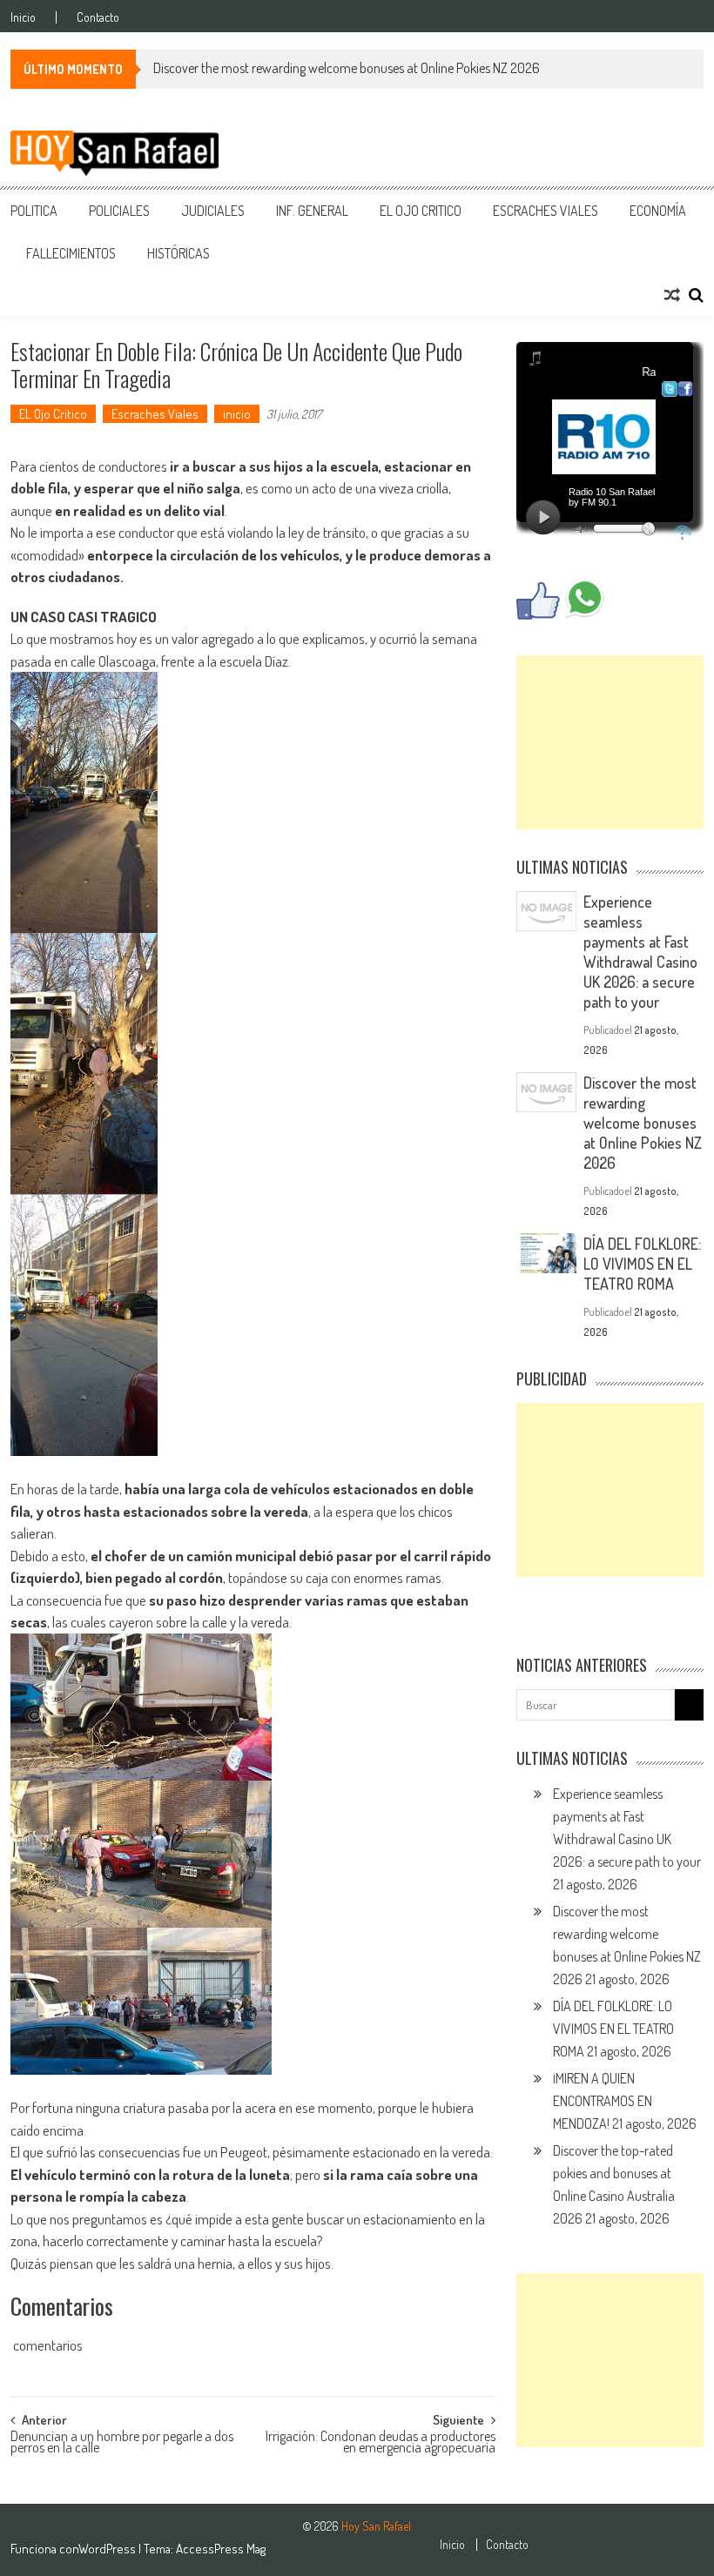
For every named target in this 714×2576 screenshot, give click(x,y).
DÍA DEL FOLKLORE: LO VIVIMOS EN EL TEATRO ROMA (642, 1264)
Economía (658, 211)
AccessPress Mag (221, 2549)
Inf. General (312, 211)
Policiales (119, 211)
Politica (34, 211)
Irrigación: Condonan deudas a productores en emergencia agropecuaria (381, 2443)
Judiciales (213, 211)
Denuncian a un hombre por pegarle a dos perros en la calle (122, 2443)
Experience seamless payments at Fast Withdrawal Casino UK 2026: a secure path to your (640, 952)
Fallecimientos (71, 253)
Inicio (23, 17)
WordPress (108, 2549)
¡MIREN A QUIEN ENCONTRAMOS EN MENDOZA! (603, 2101)
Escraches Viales (546, 211)
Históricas (178, 253)
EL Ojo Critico (421, 211)
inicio (237, 414)
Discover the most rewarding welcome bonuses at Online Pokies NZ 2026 (347, 68)
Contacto (98, 17)
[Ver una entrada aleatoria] (672, 295)
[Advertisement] (610, 742)
